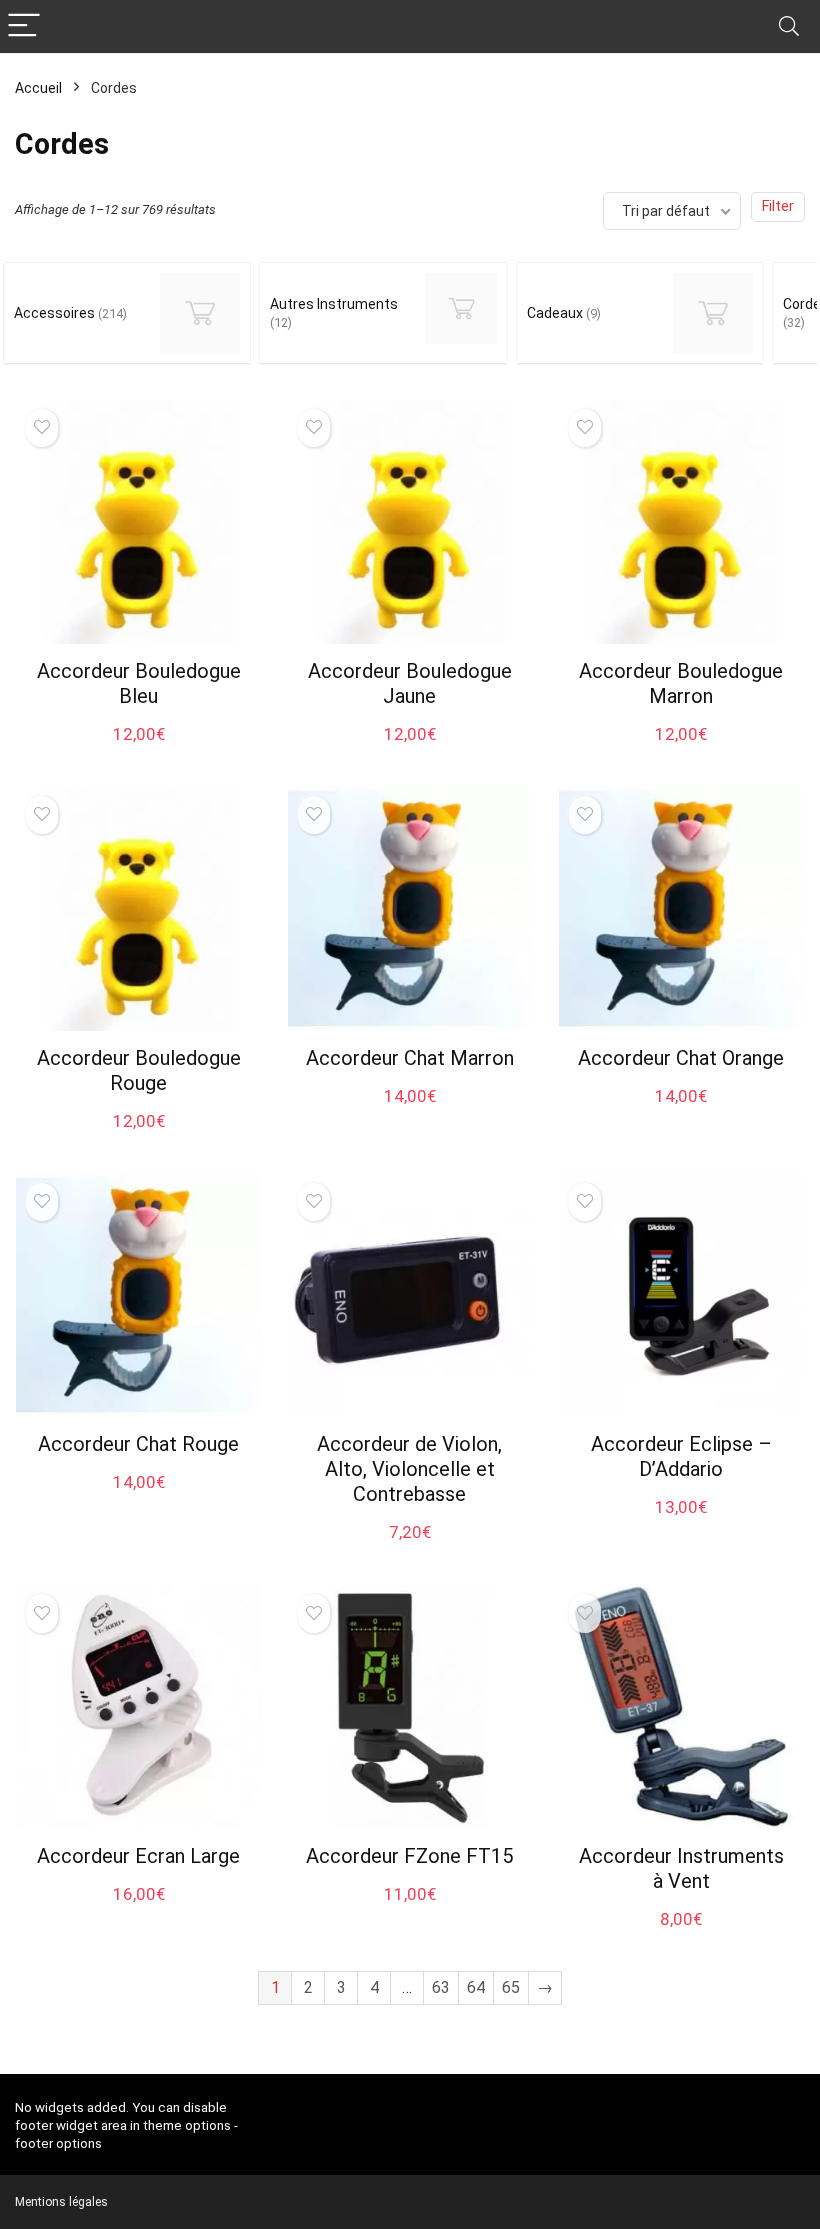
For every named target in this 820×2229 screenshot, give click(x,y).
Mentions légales (61, 2202)
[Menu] (24, 26)
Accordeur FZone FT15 (409, 1856)
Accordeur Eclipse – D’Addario (681, 1456)
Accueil (38, 88)
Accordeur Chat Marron (410, 1058)
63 (441, 1987)
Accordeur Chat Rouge (138, 1444)
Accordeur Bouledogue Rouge (139, 1070)
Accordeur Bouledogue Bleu (139, 683)
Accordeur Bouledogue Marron (681, 683)
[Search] (789, 26)
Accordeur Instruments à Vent (681, 1868)
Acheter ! (138, 752)
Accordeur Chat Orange (681, 1058)
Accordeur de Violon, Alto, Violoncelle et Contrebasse (409, 1469)
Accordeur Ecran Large (138, 1856)
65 (511, 1987)
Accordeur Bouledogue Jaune (410, 683)
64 (476, 1987)
